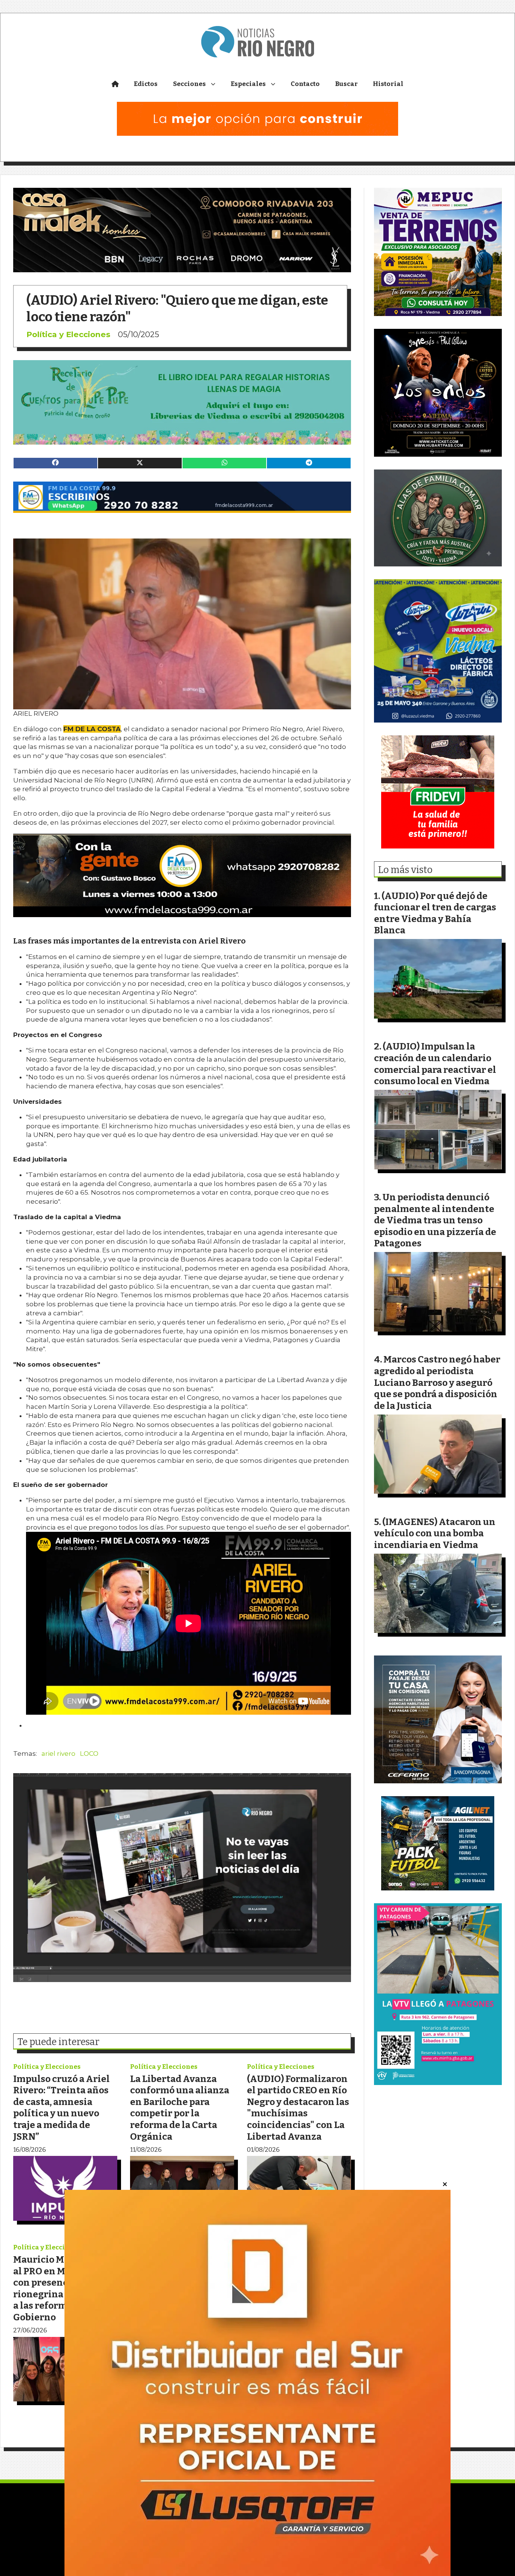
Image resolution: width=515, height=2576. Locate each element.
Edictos (146, 84)
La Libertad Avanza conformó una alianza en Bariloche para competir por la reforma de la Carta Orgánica (180, 2108)
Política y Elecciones (68, 334)
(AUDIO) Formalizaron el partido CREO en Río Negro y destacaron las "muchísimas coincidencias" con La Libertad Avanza (298, 2108)
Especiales (248, 84)
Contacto (305, 84)
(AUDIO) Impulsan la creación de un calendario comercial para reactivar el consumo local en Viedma (435, 1064)
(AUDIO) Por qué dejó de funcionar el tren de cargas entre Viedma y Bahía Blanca (435, 913)
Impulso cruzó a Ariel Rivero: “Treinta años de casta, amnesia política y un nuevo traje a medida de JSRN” (61, 2108)
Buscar (346, 84)
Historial (388, 84)
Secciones (189, 84)
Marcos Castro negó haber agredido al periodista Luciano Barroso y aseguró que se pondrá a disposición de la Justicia (437, 1382)
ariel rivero (58, 1754)
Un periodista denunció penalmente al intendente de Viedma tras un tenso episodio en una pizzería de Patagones (435, 1220)
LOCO (89, 1754)
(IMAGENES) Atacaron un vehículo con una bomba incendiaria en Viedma (435, 1533)
